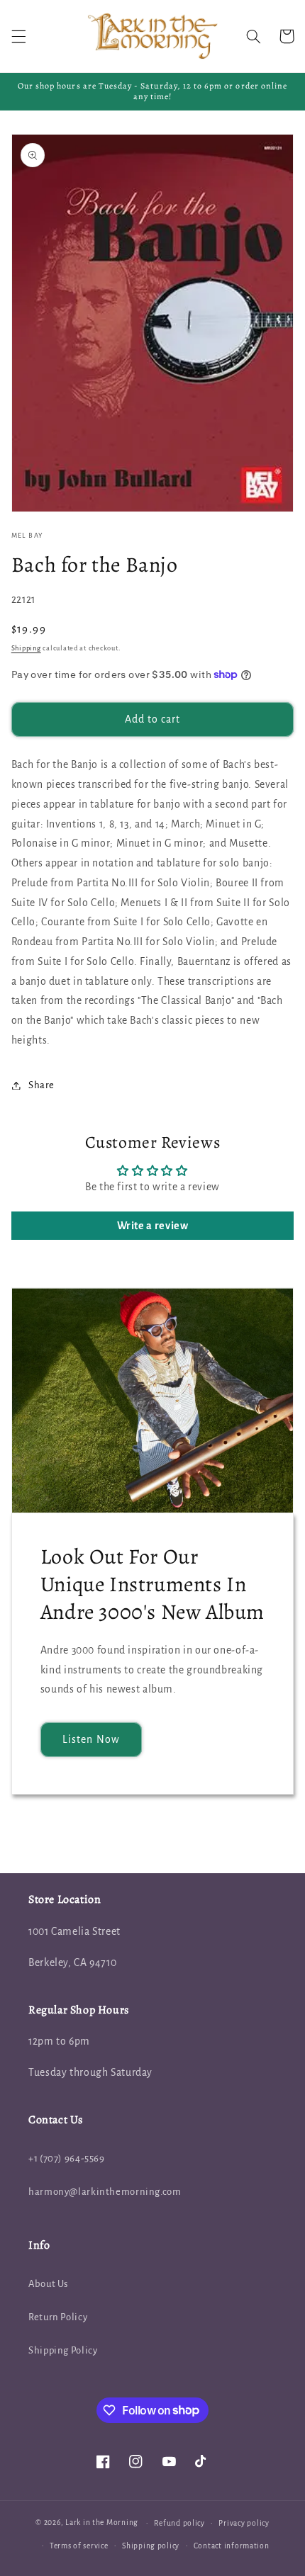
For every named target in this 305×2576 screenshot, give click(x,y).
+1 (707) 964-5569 (67, 2158)
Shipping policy (151, 2546)
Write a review (153, 1226)
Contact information (232, 2546)
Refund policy (179, 2523)
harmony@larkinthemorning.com (105, 2192)
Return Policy (58, 2317)
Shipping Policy (63, 2350)
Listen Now (91, 1739)
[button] (18, 36)
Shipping (26, 648)
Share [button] (41, 1085)
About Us (48, 2284)
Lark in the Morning (102, 2523)
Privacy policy (244, 2523)
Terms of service (79, 2546)
